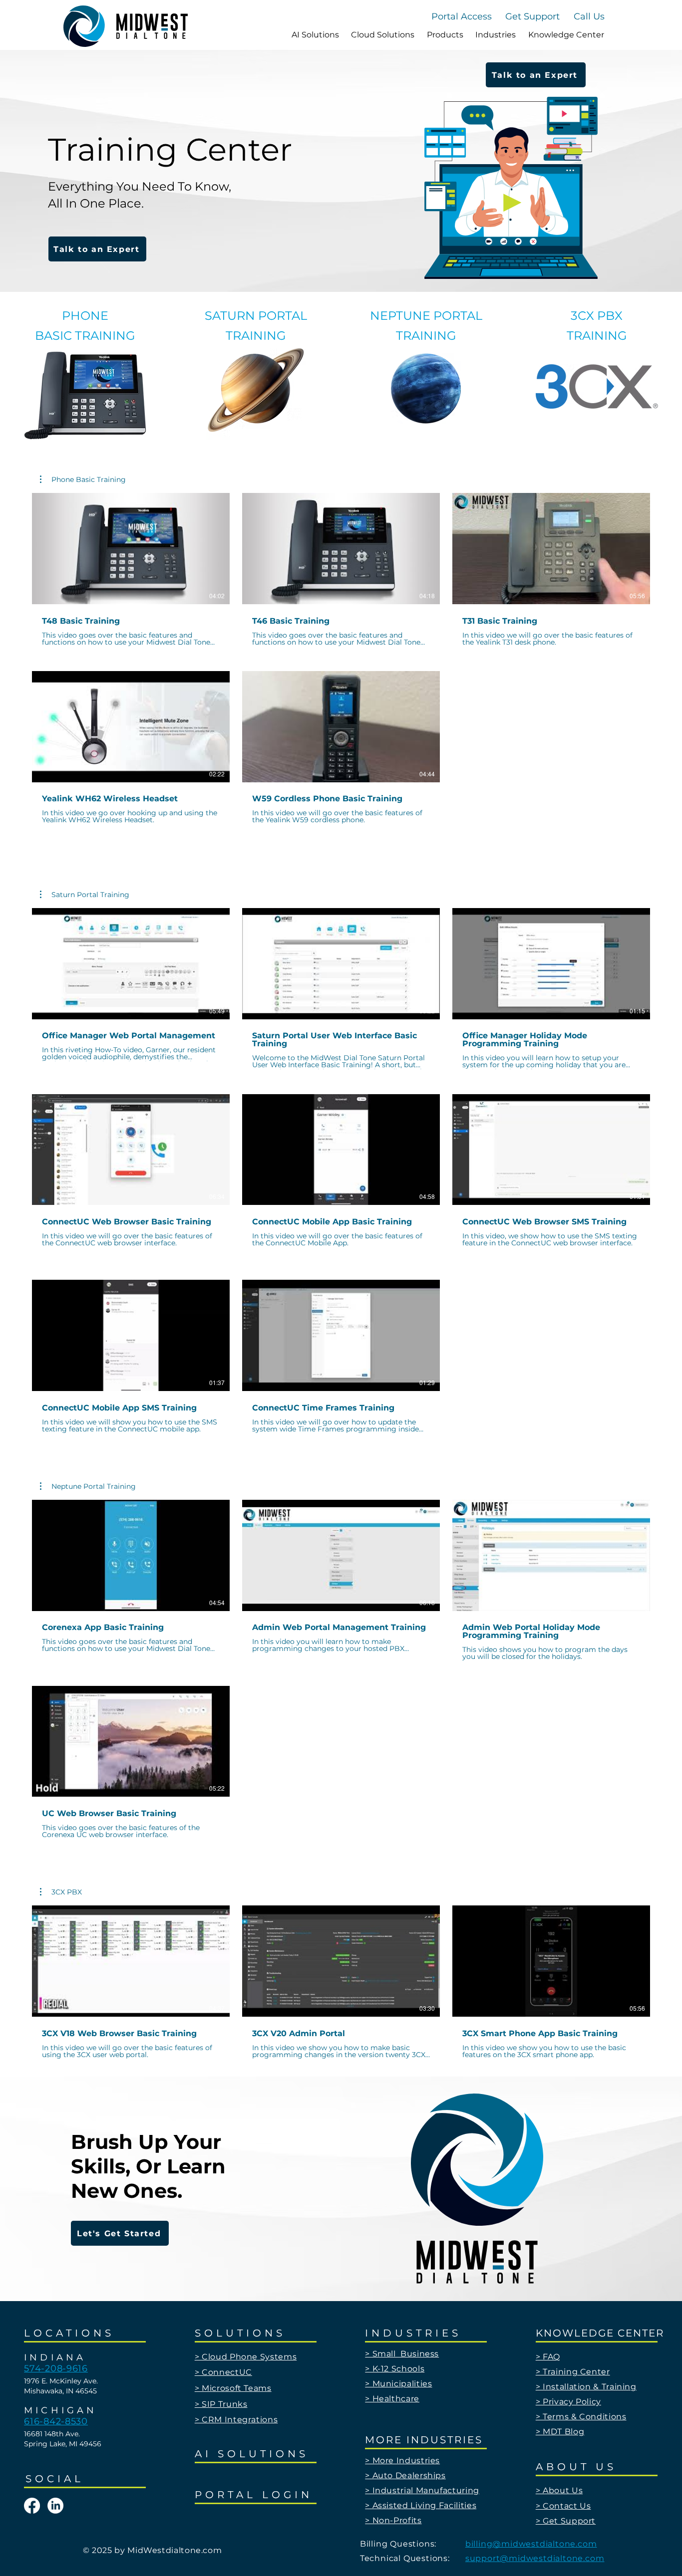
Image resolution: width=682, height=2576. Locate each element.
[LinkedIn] (55, 2506)
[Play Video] (131, 549)
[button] (589, 16)
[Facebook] (32, 2506)
